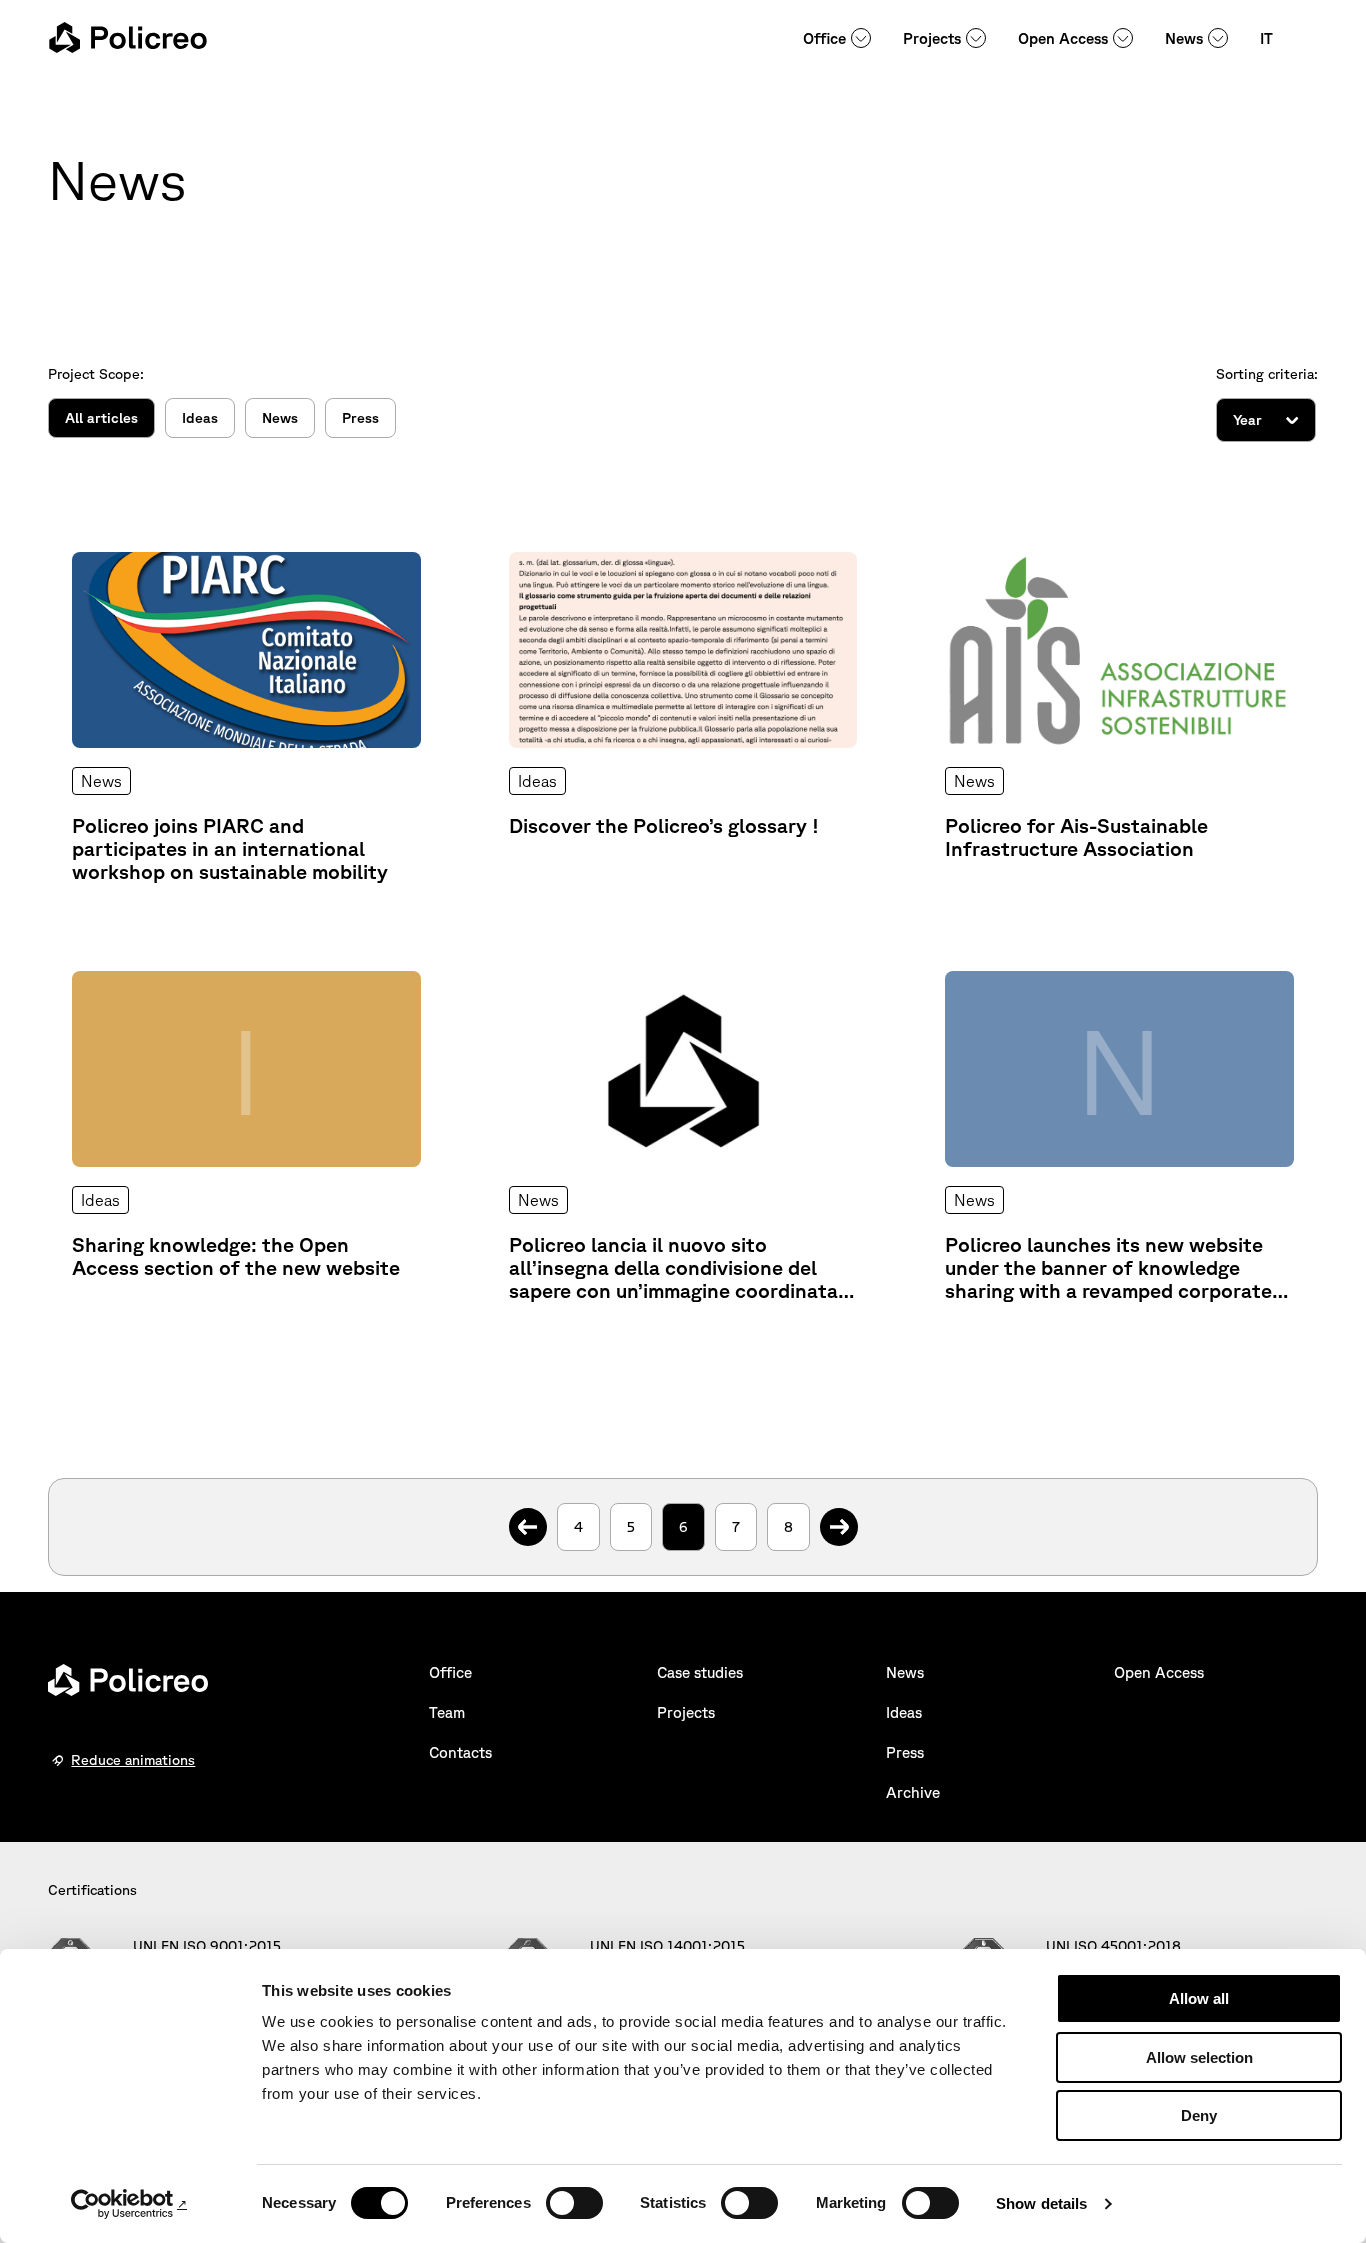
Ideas (200, 418)
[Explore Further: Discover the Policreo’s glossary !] (683, 717)
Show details (1041, 2203)
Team (447, 1712)
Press (360, 418)
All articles (101, 418)
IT (1266, 38)
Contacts (460, 1752)
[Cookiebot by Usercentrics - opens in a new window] (129, 2204)
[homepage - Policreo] (128, 37)
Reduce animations (133, 1760)
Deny (1199, 2115)
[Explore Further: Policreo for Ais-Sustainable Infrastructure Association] (1119, 717)
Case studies (700, 1672)
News (1184, 38)
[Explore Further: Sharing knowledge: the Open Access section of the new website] (246, 1136)
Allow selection (1199, 2057)
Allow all (1199, 1998)
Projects (932, 38)
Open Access (1063, 38)
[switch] (574, 2203)
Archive (913, 1792)
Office (824, 38)
